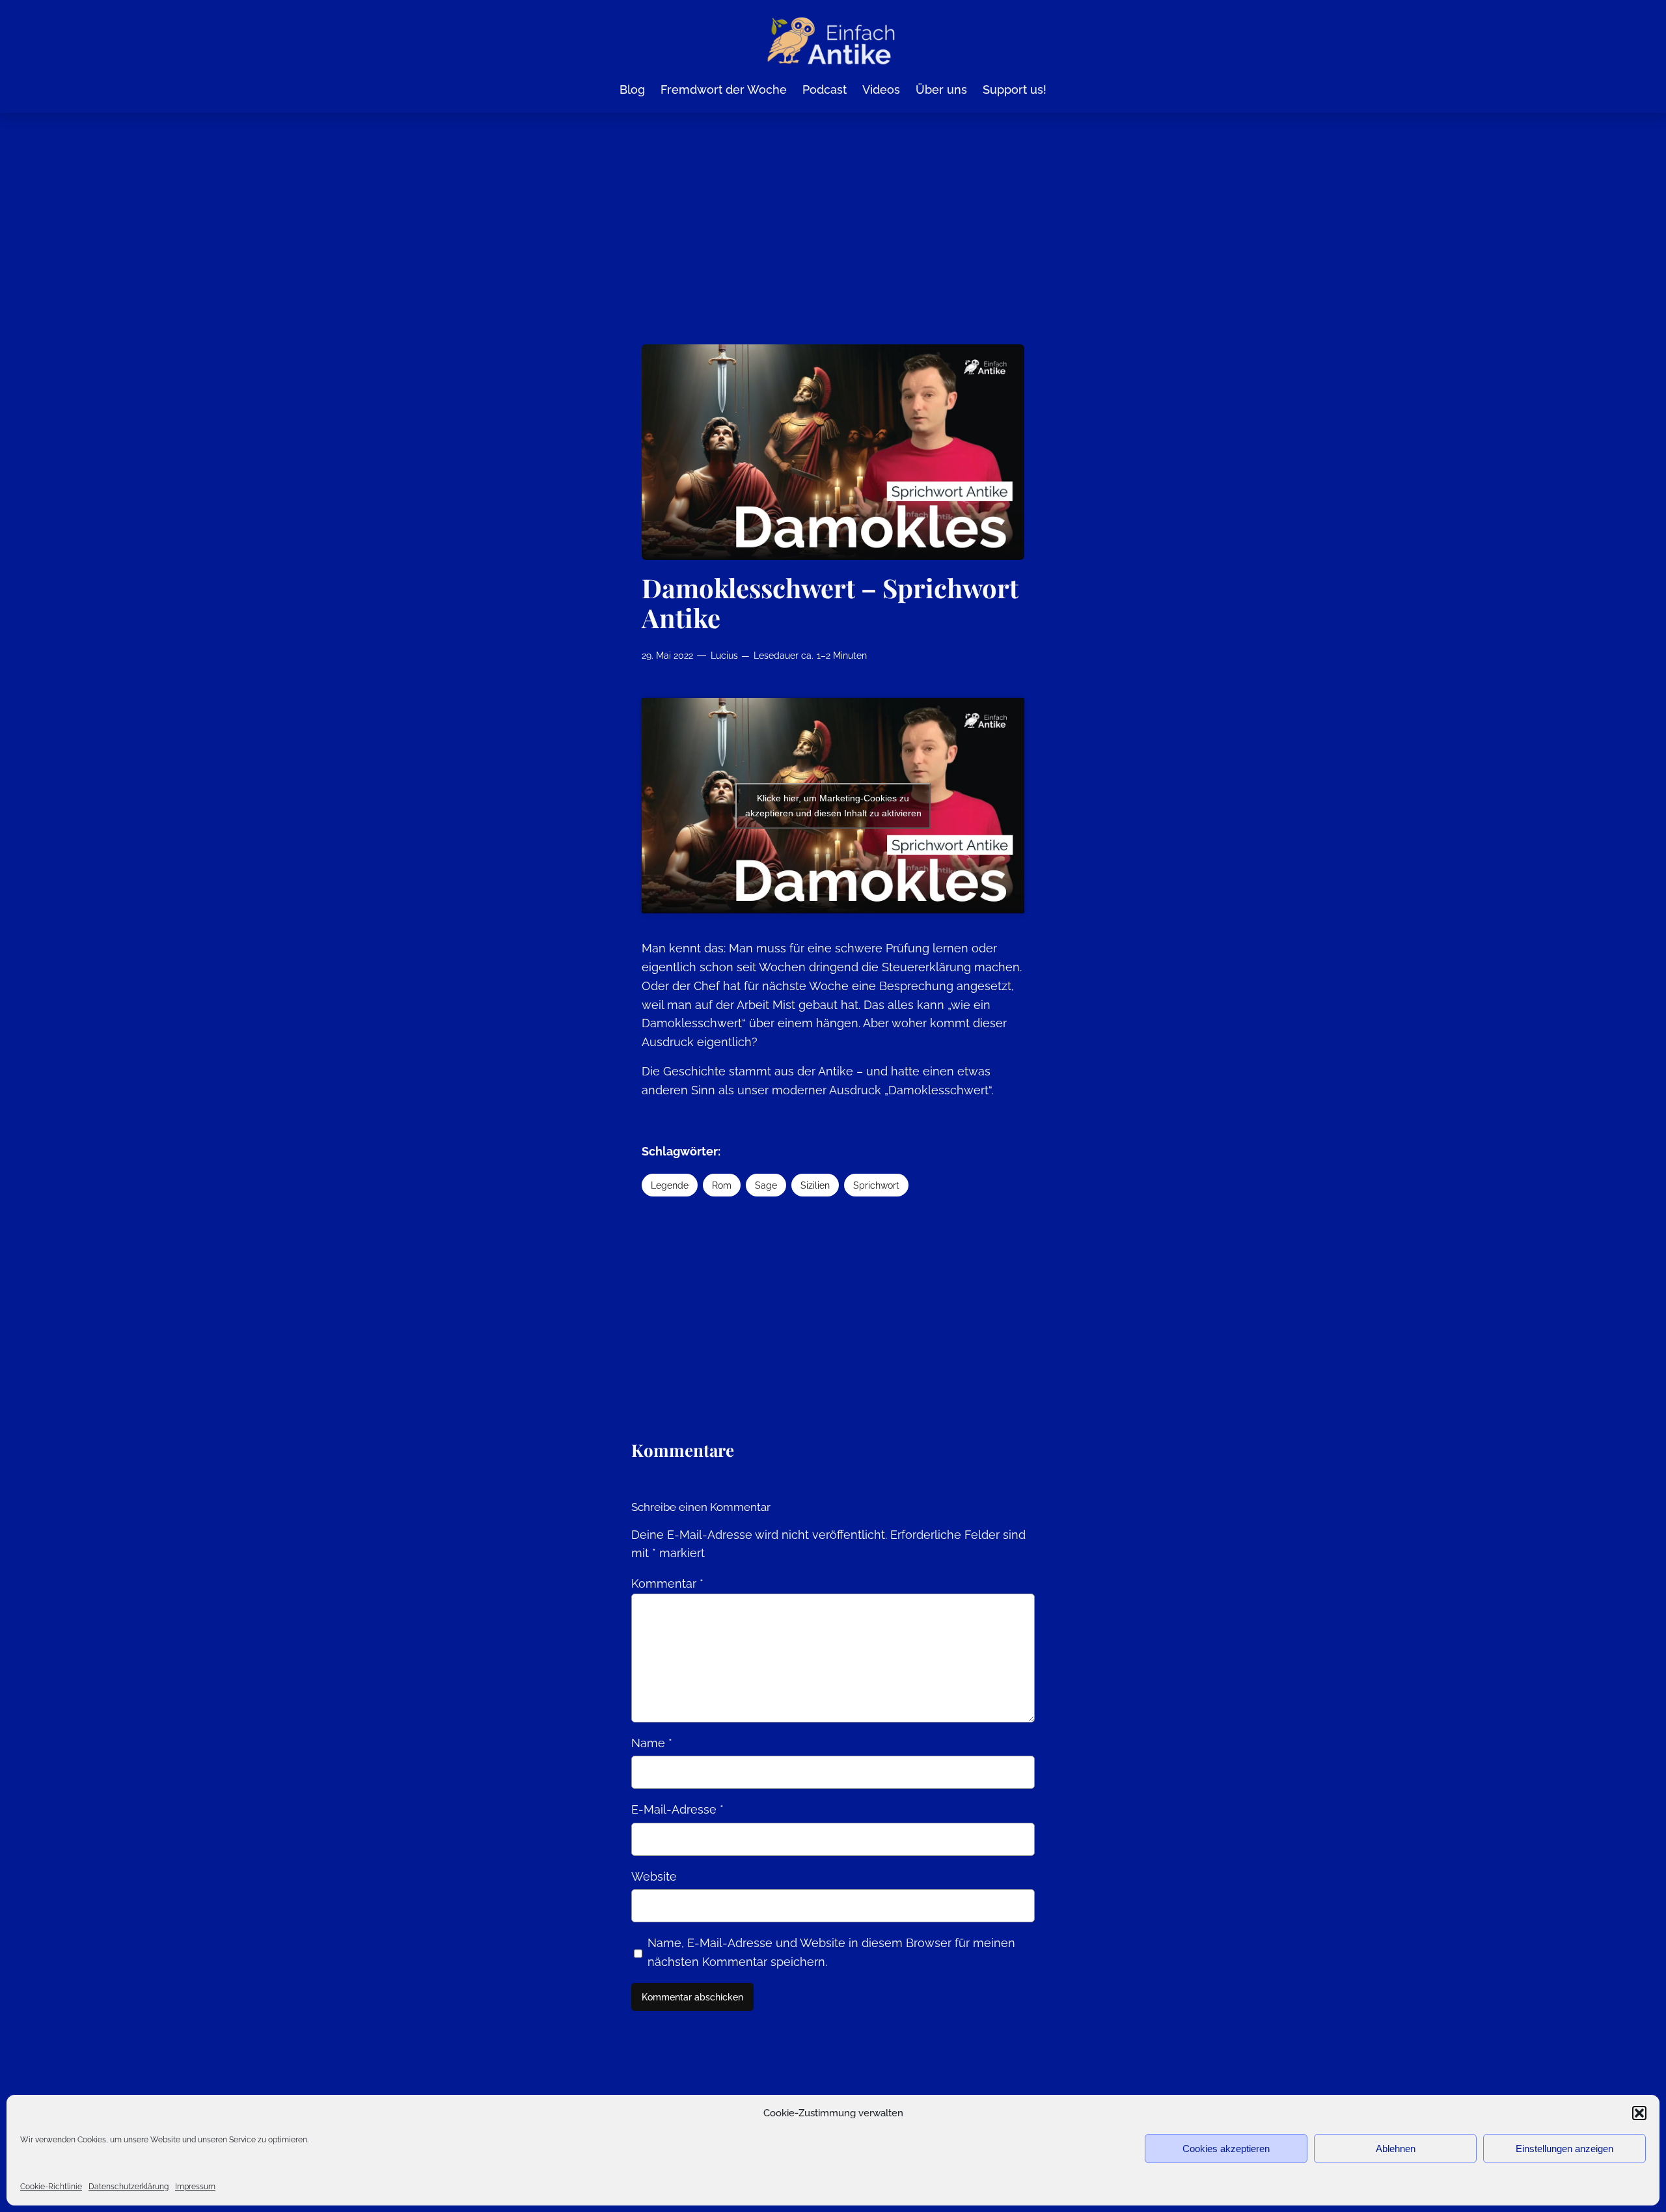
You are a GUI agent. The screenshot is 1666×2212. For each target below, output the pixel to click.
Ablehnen (1396, 2149)
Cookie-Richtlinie (51, 2187)
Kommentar (667, 1583)
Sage (766, 1185)
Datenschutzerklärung (129, 2187)
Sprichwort (876, 1185)
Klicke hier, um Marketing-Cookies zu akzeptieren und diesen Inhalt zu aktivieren (833, 806)
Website (654, 1876)
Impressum (195, 2187)
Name (652, 1743)
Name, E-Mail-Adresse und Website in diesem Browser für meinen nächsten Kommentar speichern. (831, 1952)
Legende (670, 1185)
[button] (1639, 2113)
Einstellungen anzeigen (1564, 2149)
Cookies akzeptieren (1226, 2149)
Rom (722, 1185)
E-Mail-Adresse (677, 1809)
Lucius (724, 655)
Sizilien (815, 1185)
